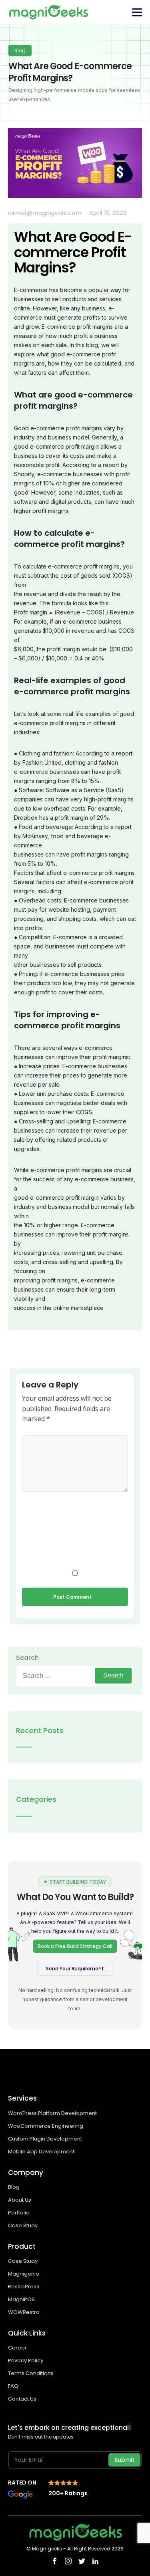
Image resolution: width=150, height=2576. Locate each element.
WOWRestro (24, 2312)
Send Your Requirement (75, 1969)
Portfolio (19, 2213)
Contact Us (22, 2399)
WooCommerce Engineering (46, 2126)
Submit (124, 2460)
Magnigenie (24, 2274)
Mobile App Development (42, 2152)
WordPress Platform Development (52, 2113)
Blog (14, 2187)
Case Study (23, 2225)
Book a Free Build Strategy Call (75, 1946)
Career (17, 2348)
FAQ (13, 2386)
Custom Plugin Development (46, 2139)
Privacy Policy (26, 2360)
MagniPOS (21, 2299)
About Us (20, 2200)
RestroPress (24, 2287)
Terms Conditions (31, 2373)
